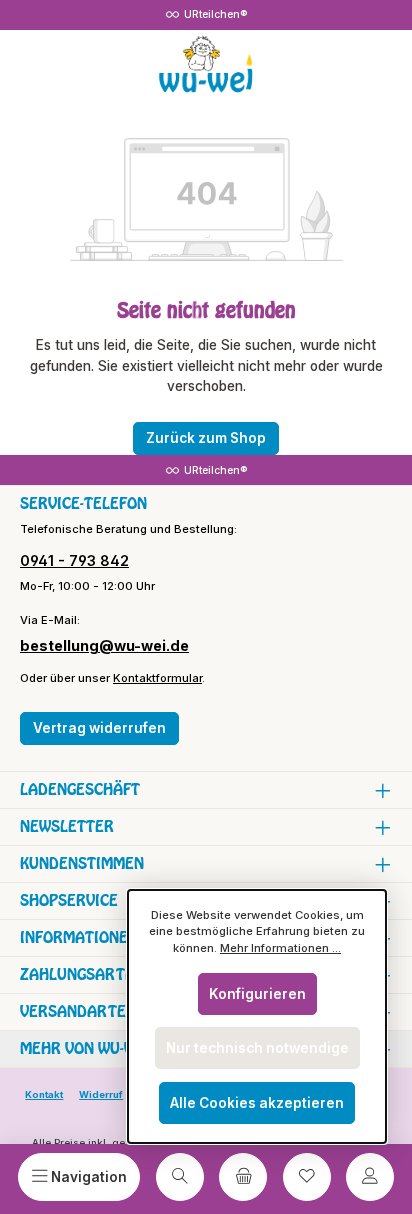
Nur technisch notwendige (257, 1048)
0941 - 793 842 (74, 560)
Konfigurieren (257, 994)
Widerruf (101, 1094)
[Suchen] (180, 1177)
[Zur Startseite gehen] (206, 65)
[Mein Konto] (370, 1177)
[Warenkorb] (243, 1177)
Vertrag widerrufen (99, 728)
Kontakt (44, 1094)
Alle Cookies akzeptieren (257, 1103)
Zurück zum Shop (206, 438)
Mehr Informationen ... (280, 948)
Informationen (79, 937)
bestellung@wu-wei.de (104, 645)
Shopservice (69, 900)
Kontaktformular (157, 678)
